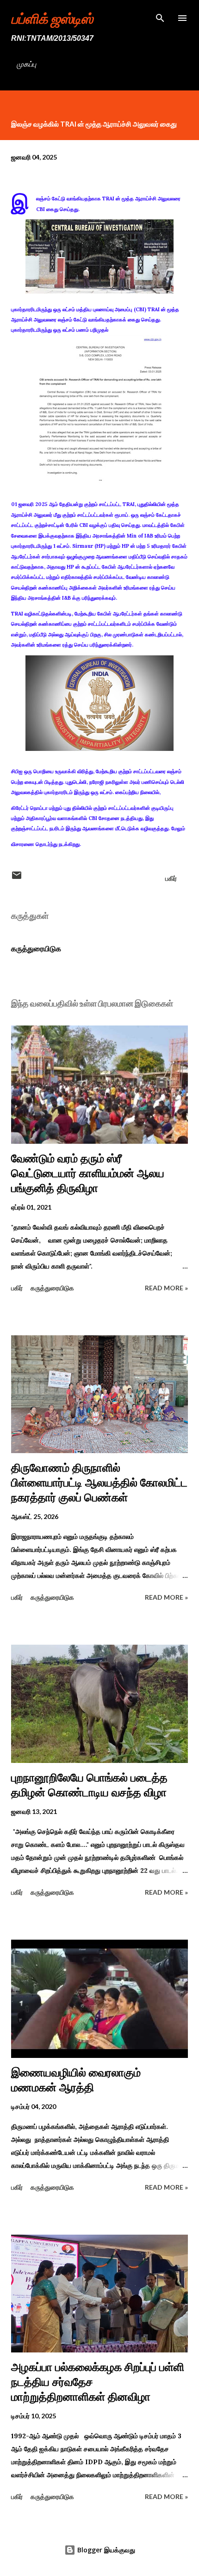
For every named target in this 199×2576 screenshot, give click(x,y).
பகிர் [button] (171, 878)
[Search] (160, 17)
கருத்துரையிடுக (36, 948)
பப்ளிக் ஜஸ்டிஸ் (52, 18)
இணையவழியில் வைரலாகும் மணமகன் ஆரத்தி (76, 2080)
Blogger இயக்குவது (105, 2550)
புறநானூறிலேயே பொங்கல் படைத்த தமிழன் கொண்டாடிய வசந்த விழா (89, 1785)
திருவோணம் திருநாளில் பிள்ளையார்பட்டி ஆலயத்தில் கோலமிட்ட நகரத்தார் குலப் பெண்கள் (99, 1483)
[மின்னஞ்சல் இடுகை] (17, 878)
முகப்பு (26, 64)
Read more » (166, 1288)
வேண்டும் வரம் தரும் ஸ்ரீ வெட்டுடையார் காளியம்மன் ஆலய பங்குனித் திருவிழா (88, 1173)
